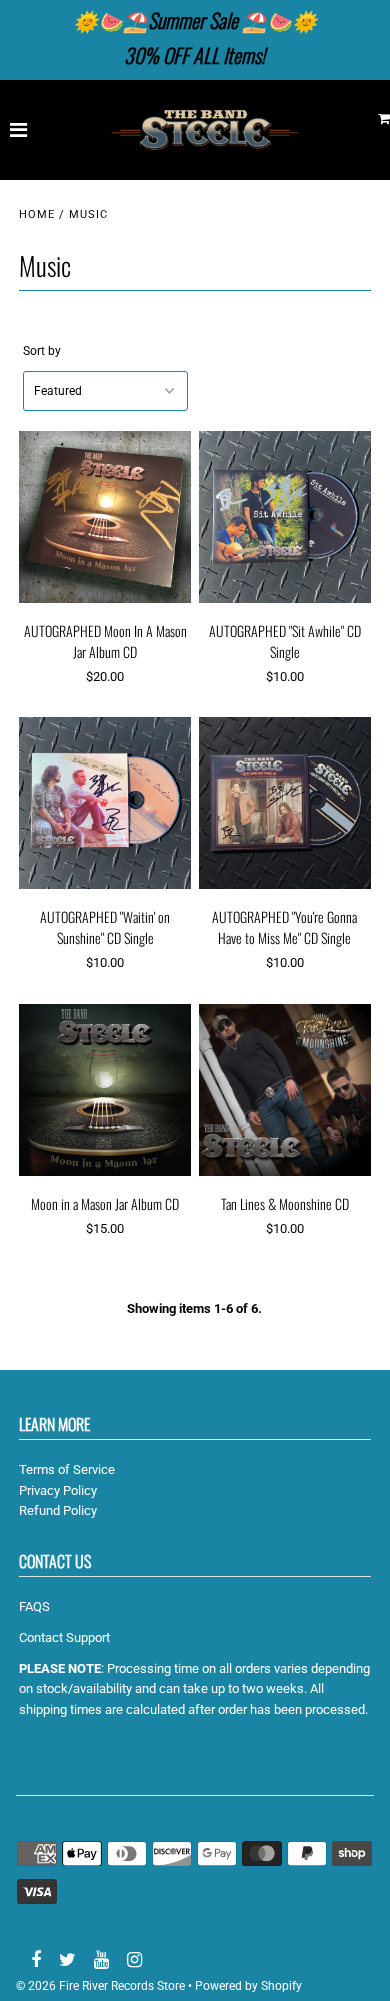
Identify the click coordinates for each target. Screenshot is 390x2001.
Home (37, 214)
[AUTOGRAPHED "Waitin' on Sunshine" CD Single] (105, 803)
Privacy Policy (58, 1490)
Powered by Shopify (248, 1986)
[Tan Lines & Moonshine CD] (285, 1090)
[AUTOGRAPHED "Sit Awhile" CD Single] (285, 517)
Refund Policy (58, 1510)
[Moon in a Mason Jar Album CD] (105, 1090)
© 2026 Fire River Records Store (100, 1986)
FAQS (34, 1606)
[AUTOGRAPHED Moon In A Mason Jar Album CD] (105, 517)
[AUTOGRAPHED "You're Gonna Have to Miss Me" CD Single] (285, 803)
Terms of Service (67, 1469)
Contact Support (64, 1637)
